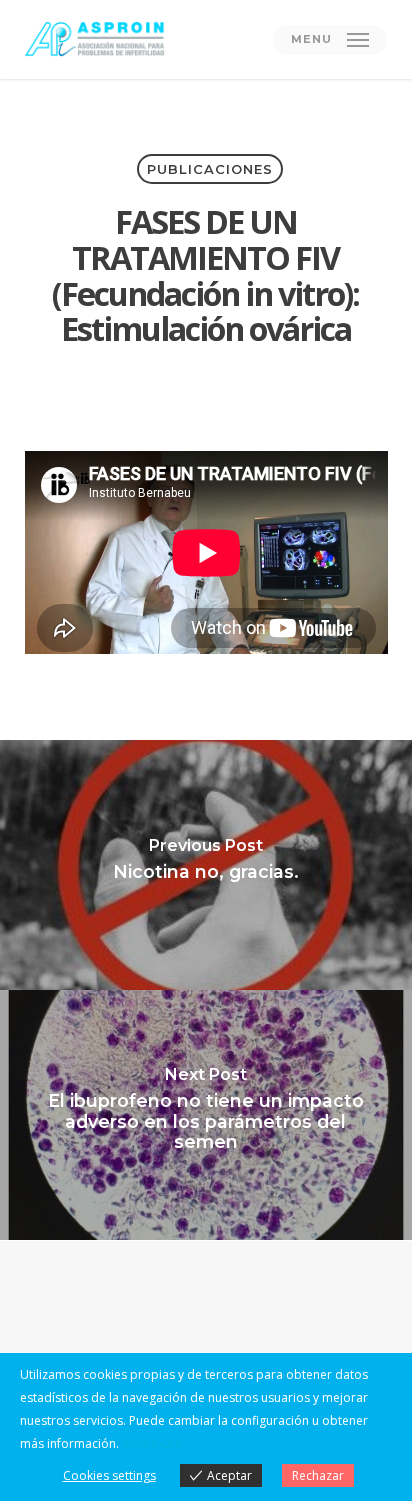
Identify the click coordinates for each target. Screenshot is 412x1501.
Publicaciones (210, 169)
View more (152, 1443)
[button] (330, 40)
